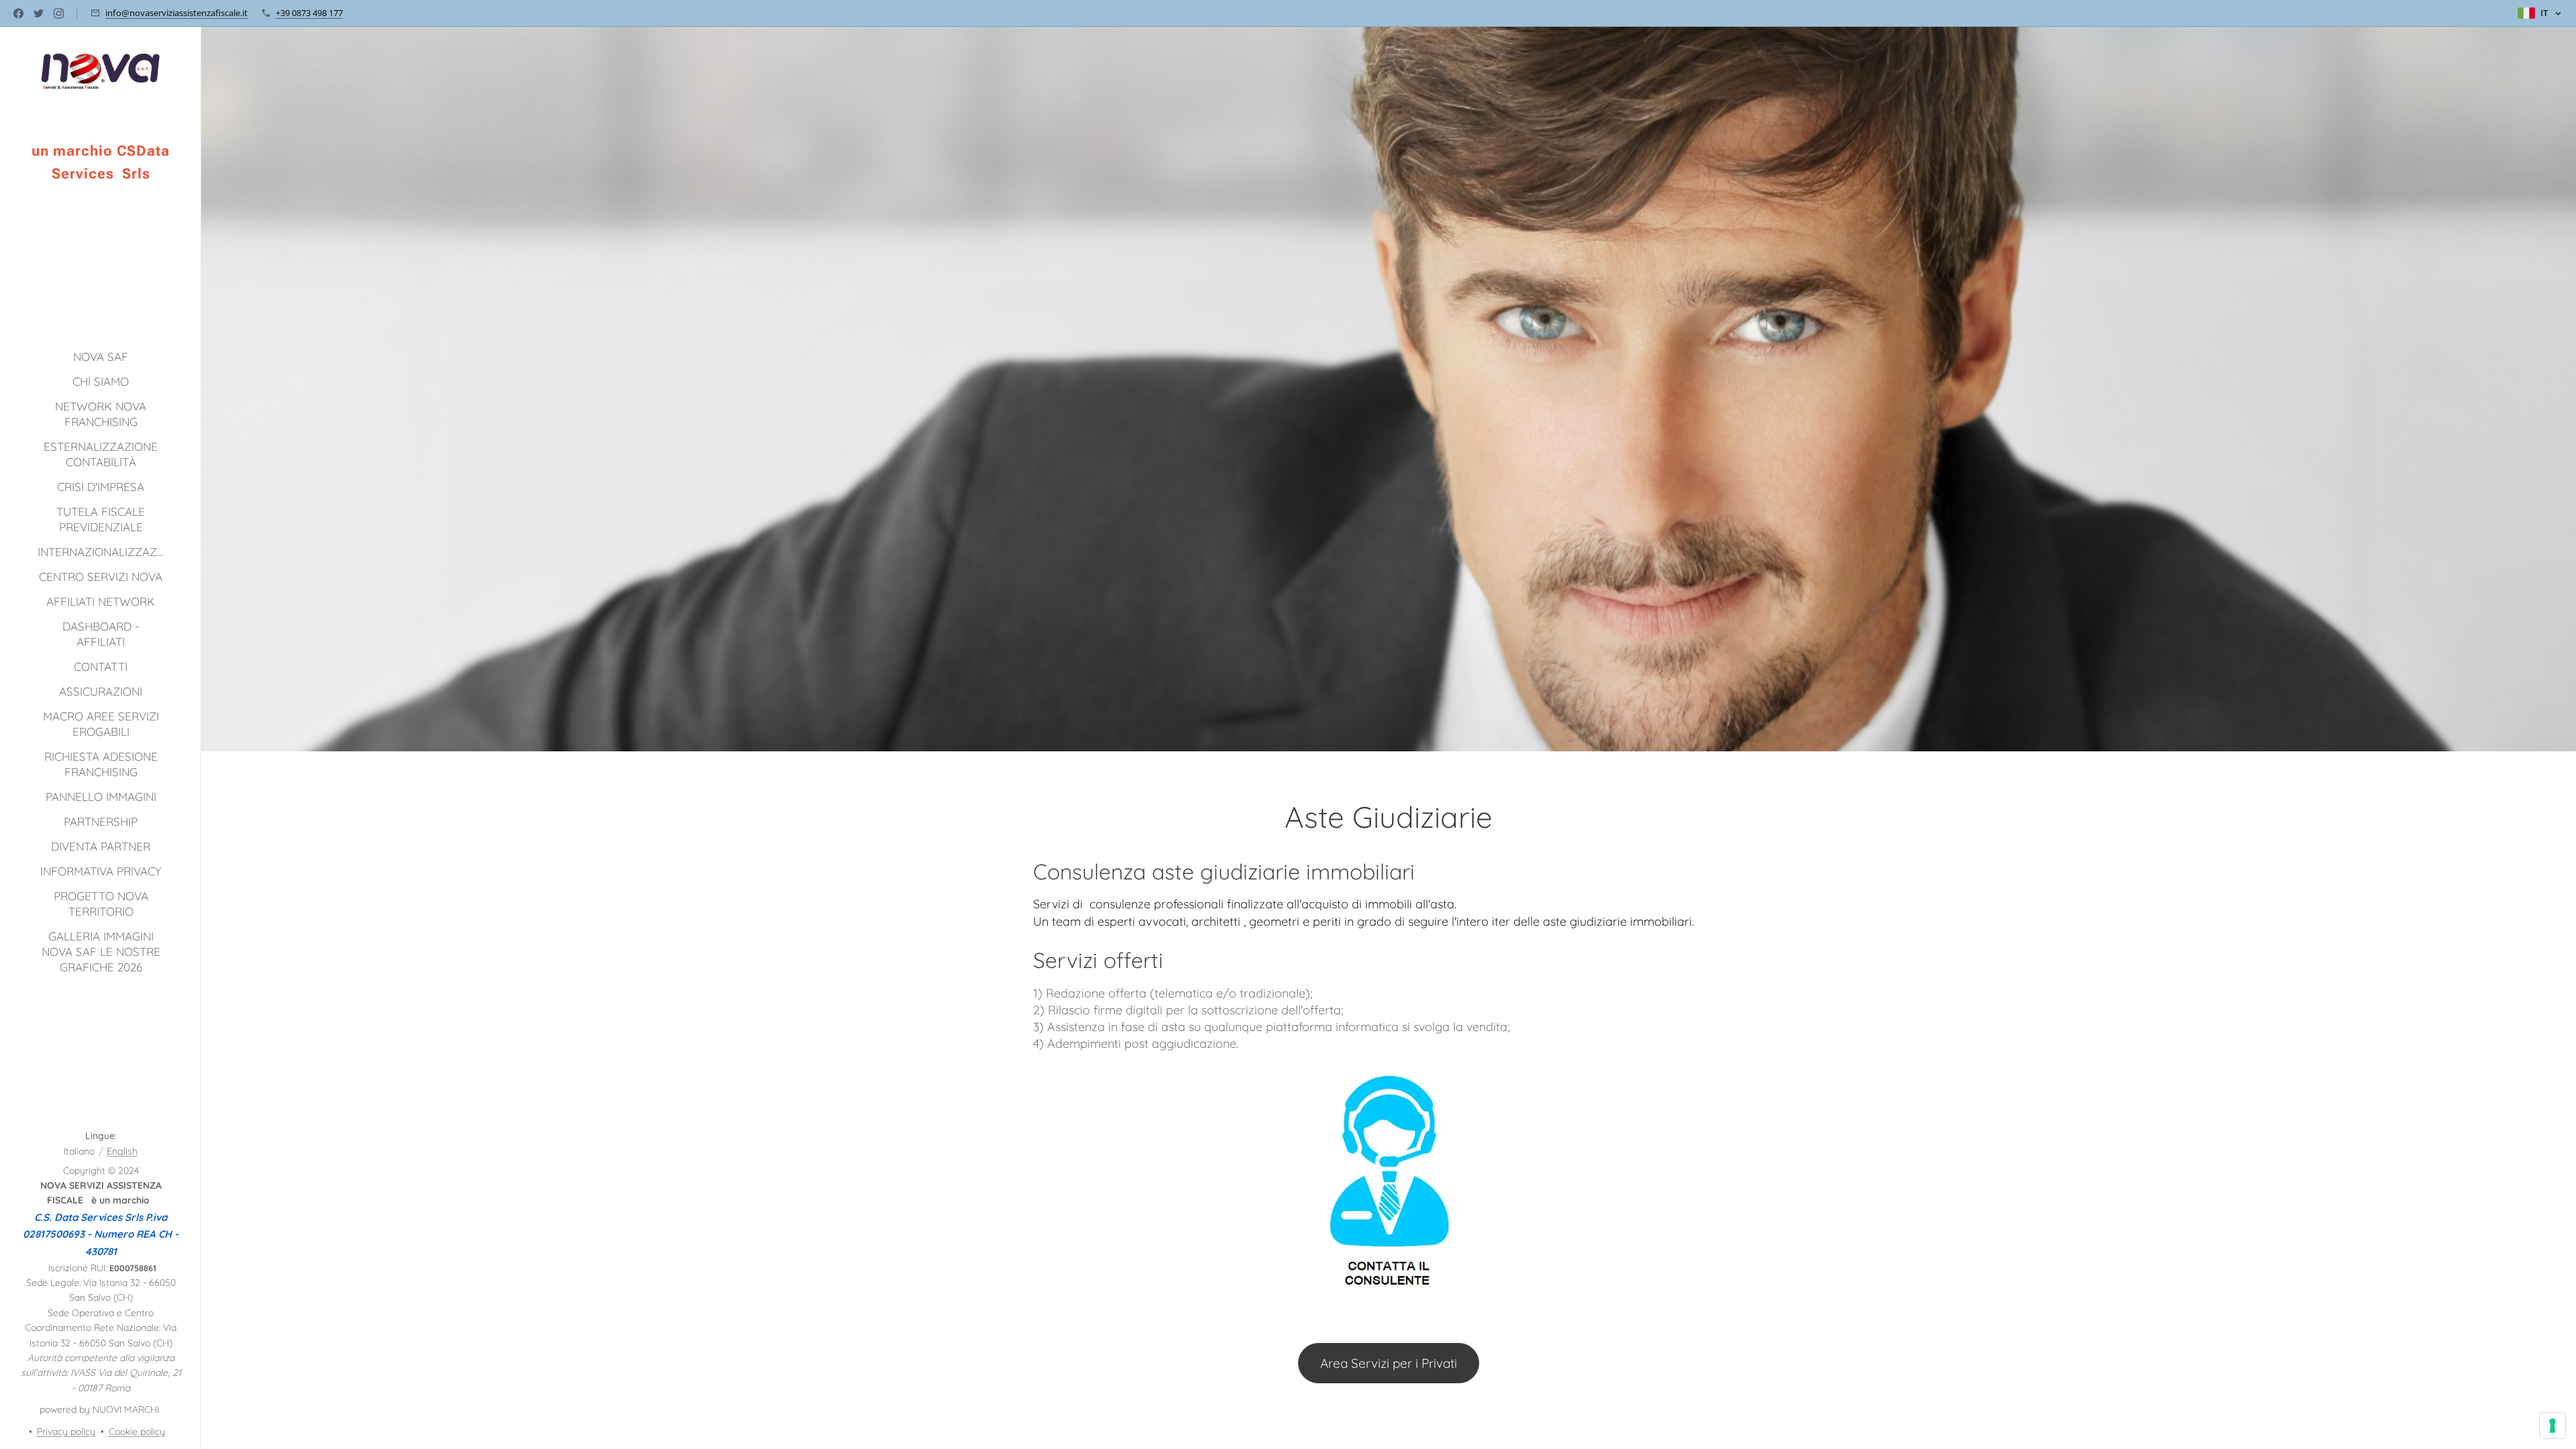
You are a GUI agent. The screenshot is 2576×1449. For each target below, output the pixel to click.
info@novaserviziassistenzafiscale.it (176, 13)
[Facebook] (18, 13)
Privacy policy (66, 1432)
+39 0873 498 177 (309, 13)
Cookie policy (137, 1432)
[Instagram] (59, 13)
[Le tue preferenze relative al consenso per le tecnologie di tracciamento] (2553, 1426)
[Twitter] (39, 13)
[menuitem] (101, 357)
